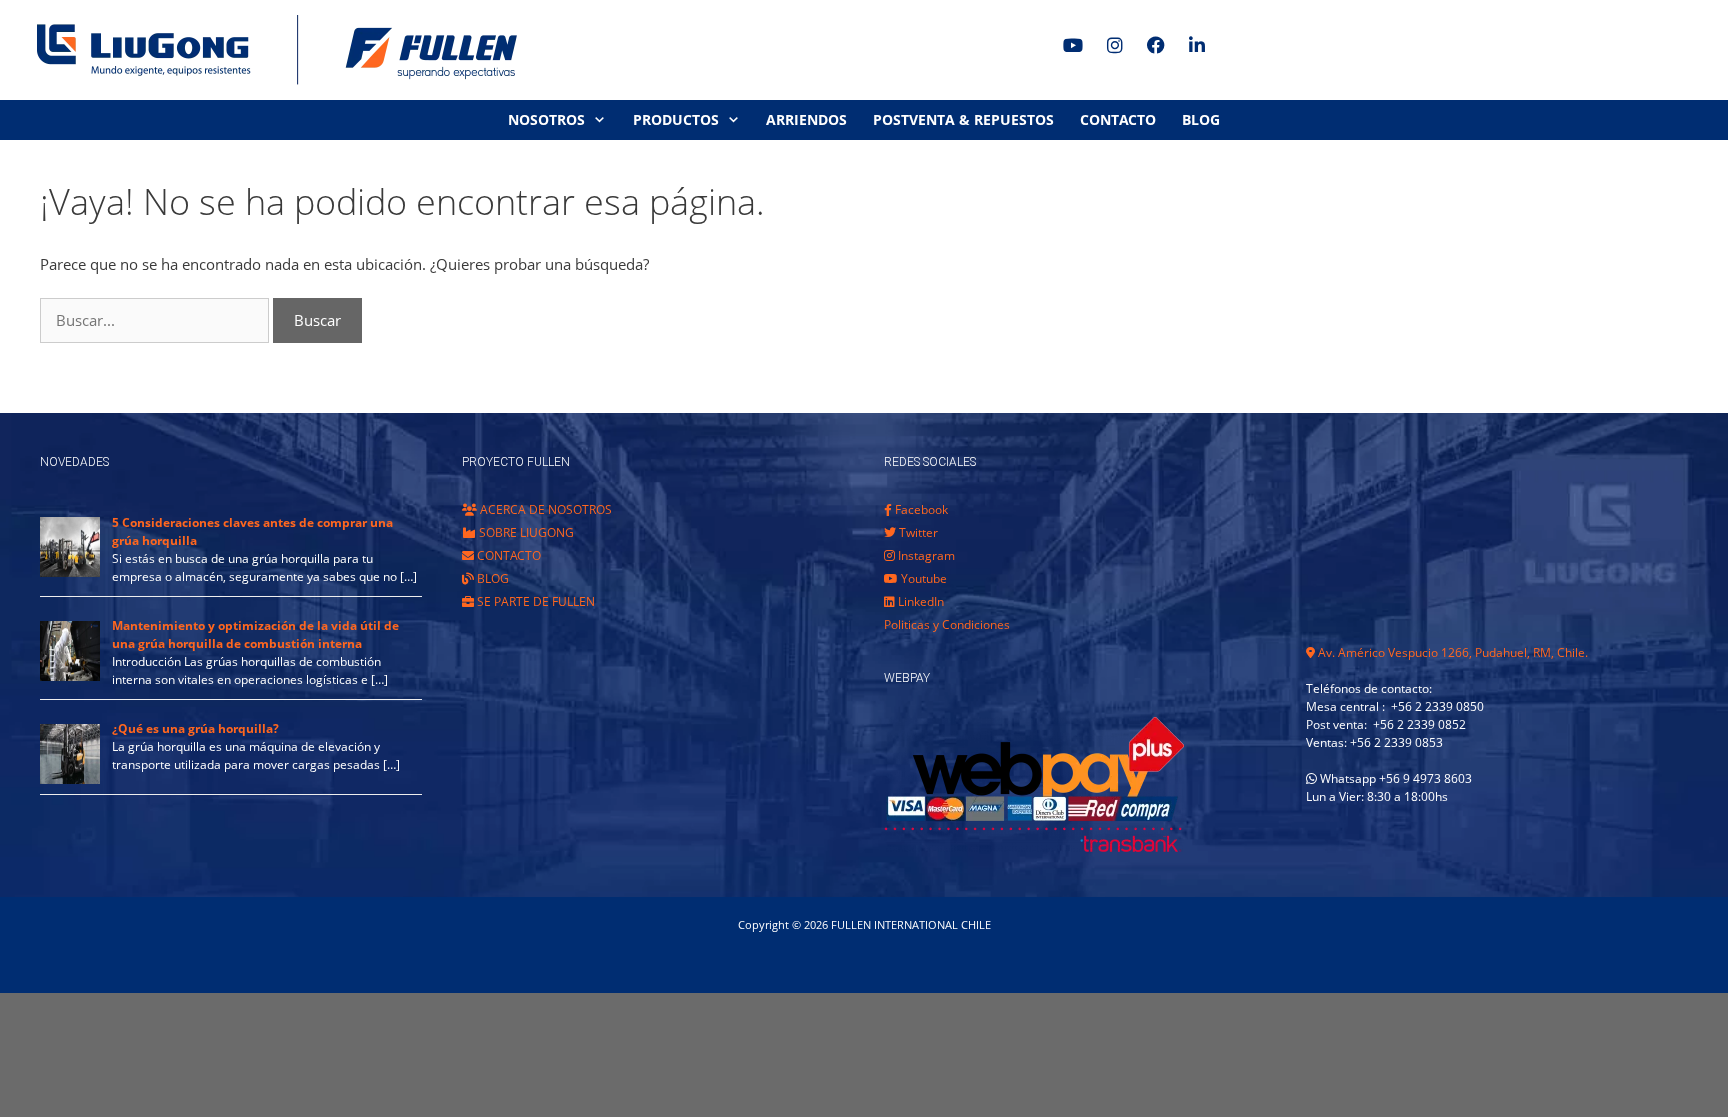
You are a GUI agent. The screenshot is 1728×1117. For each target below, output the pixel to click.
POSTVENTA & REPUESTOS (963, 119)
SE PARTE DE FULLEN (534, 601)
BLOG (1201, 119)
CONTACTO (1118, 119)
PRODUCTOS (676, 119)
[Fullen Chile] (270, 50)
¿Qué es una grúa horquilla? (195, 728)
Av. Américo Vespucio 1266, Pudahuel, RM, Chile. (1451, 652)
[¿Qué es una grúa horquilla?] (70, 779)
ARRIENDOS (806, 119)
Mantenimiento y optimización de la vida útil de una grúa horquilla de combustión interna (255, 634)
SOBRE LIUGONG (525, 532)
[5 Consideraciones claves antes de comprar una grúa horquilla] (70, 572)
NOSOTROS (546, 119)
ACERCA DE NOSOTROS (544, 509)
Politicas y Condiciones (947, 624)
